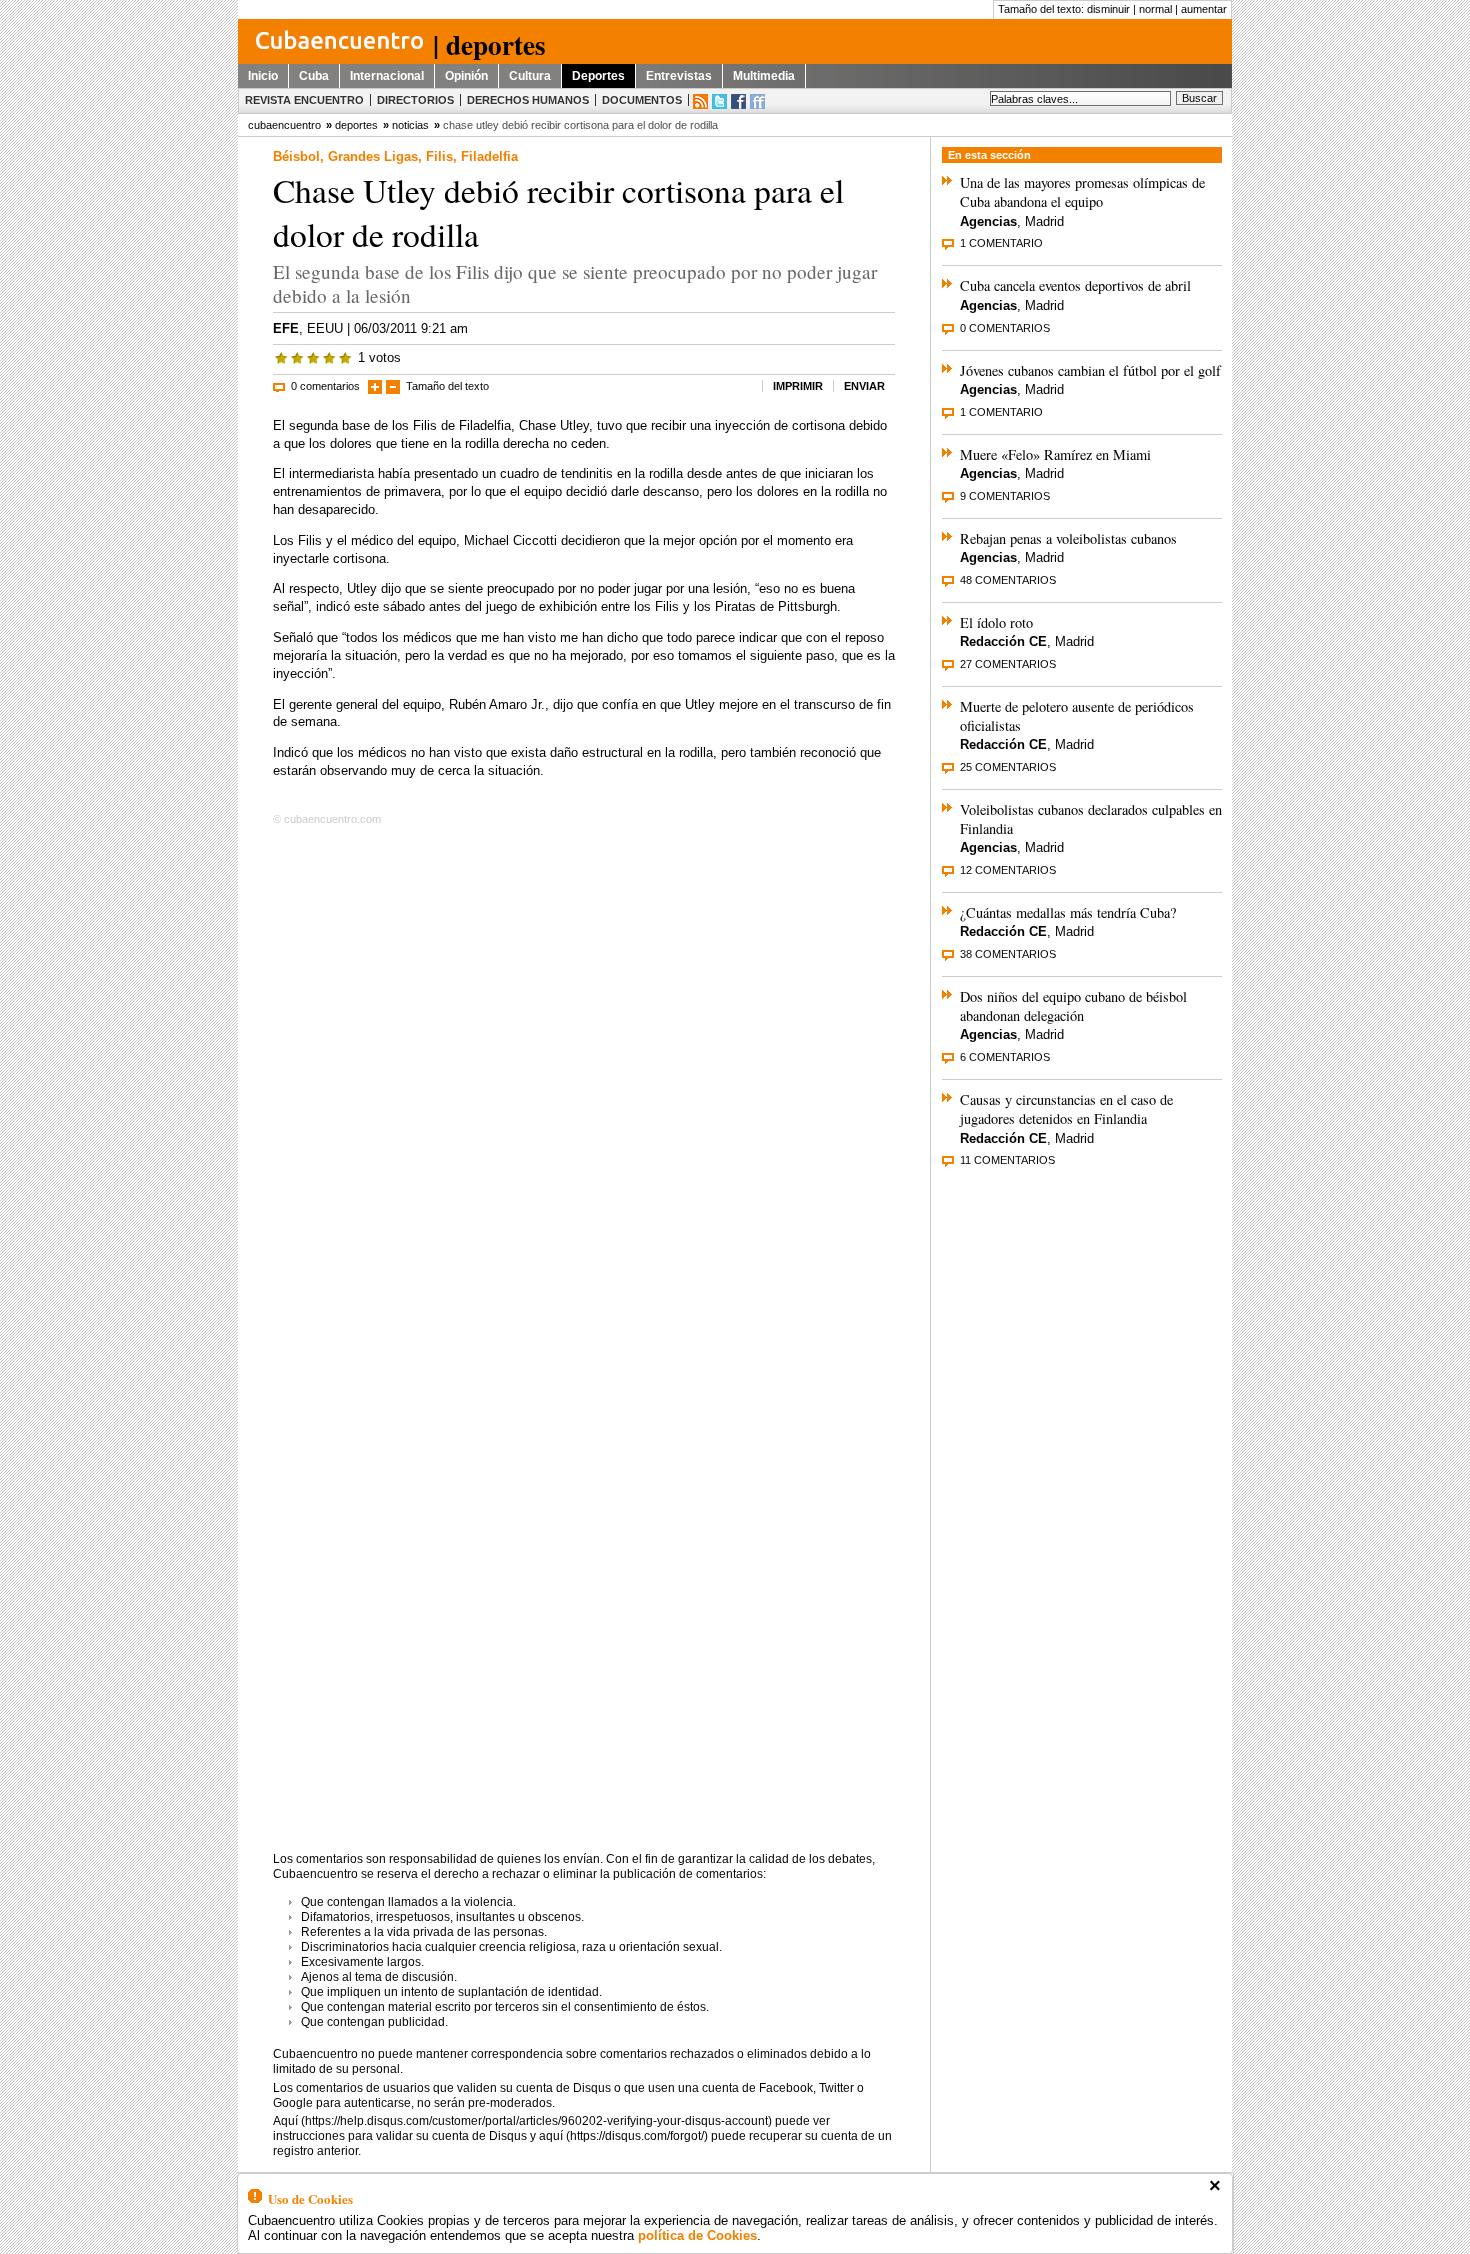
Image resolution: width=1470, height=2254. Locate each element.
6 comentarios (1005, 1057)
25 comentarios (1008, 767)
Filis (439, 156)
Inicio (263, 76)
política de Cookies (697, 2235)
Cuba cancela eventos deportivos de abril (1075, 285)
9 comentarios (1005, 496)
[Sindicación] (700, 101)
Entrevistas (679, 76)
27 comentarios (1008, 664)
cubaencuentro (284, 125)
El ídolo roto (996, 622)
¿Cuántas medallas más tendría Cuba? (1068, 912)
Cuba (314, 76)
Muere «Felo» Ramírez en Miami (1055, 454)
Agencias (988, 221)
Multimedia (764, 76)
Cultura (530, 76)
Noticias (410, 125)
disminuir (1108, 9)
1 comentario (1001, 243)
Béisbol (296, 156)
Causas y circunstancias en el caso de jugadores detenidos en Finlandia (1066, 1109)
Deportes (598, 76)
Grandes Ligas (373, 156)
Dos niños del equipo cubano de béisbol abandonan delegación (1073, 1006)
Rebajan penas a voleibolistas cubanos (1068, 538)
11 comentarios (1007, 1160)
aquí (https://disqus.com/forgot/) (623, 2136)
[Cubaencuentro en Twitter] (719, 101)
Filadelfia (489, 156)
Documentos (642, 100)
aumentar (1204, 9)
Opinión (466, 76)
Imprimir (798, 386)
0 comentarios (325, 386)
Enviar (864, 386)
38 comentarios (1008, 954)
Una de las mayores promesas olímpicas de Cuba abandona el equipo (1082, 192)
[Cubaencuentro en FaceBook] (738, 101)
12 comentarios (1008, 870)
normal (1155, 9)
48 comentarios (1008, 580)
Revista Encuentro (304, 100)
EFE (286, 328)
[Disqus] (584, 1087)
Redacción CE (1003, 641)
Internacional (387, 76)
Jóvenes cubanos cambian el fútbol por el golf (1090, 370)
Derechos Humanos (528, 100)
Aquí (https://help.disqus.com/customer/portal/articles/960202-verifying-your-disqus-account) (522, 2121)
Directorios (415, 100)
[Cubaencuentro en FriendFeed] (757, 101)
